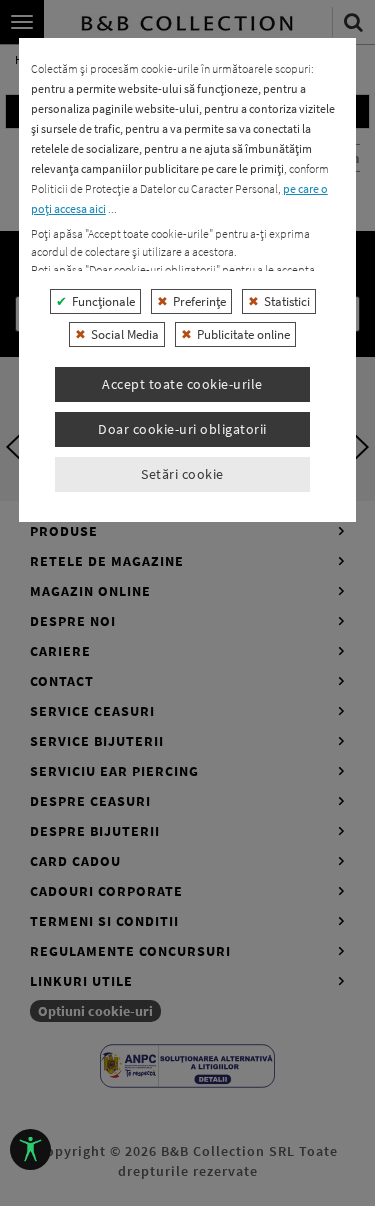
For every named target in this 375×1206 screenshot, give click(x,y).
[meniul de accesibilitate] (30, 1149)
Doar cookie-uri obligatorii (182, 429)
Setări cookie (182, 474)
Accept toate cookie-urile (182, 384)
